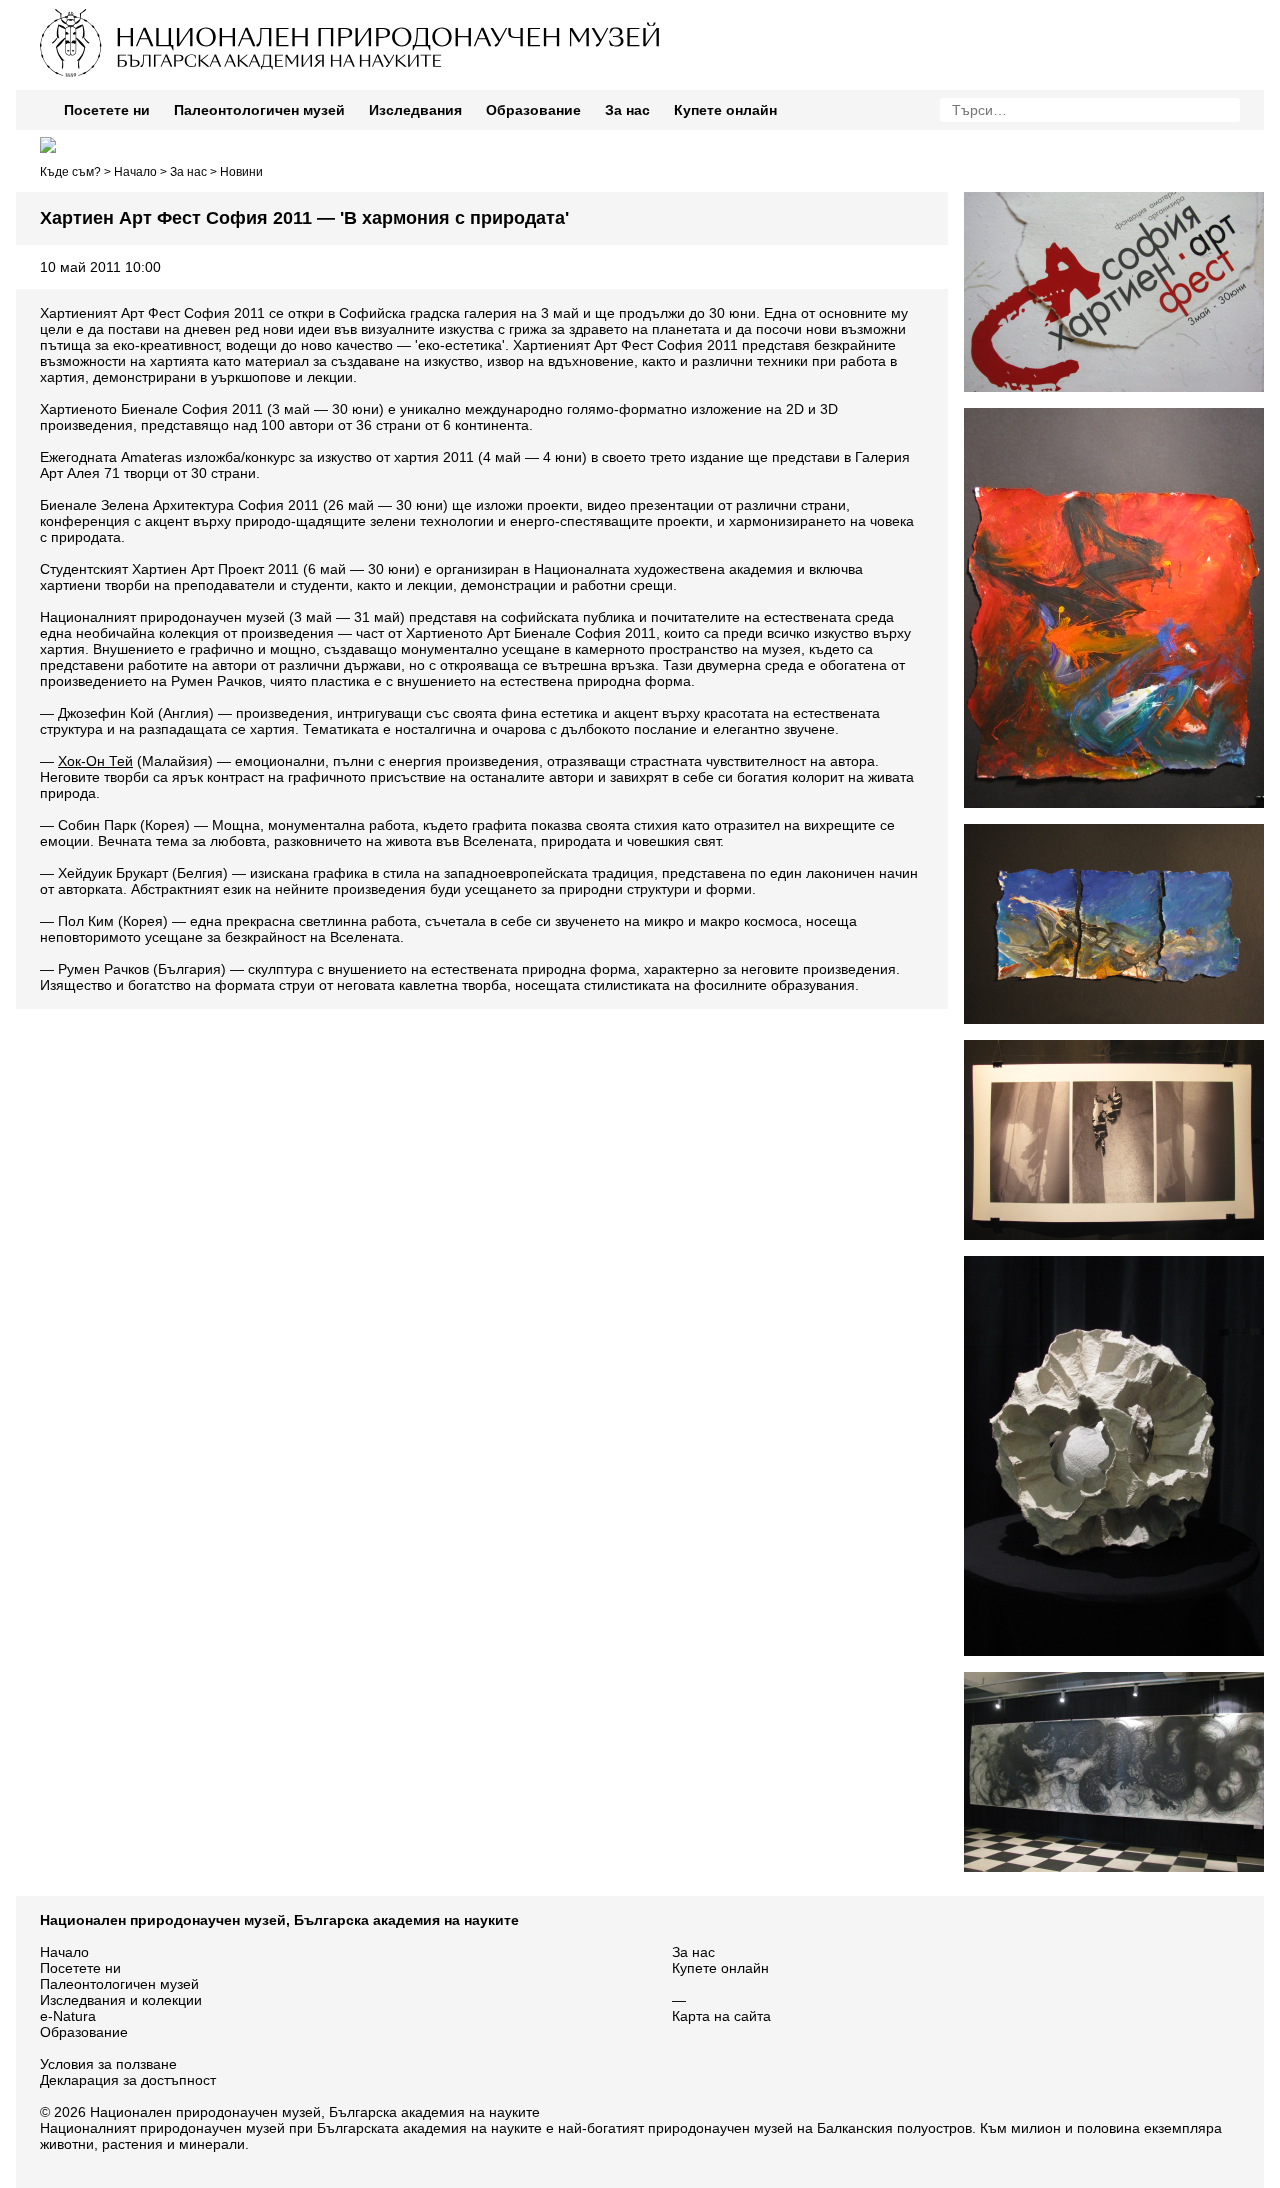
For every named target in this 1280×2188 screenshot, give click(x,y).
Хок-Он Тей (95, 761)
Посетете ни (107, 110)
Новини (241, 172)
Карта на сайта (721, 2016)
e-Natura (68, 2016)
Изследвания (415, 110)
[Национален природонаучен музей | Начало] (478, 76)
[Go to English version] (48, 145)
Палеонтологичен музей (259, 110)
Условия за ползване (108, 2064)
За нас (627, 110)
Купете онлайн (725, 110)
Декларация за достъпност (128, 2080)
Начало (135, 172)
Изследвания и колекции (121, 2000)
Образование (533, 110)
